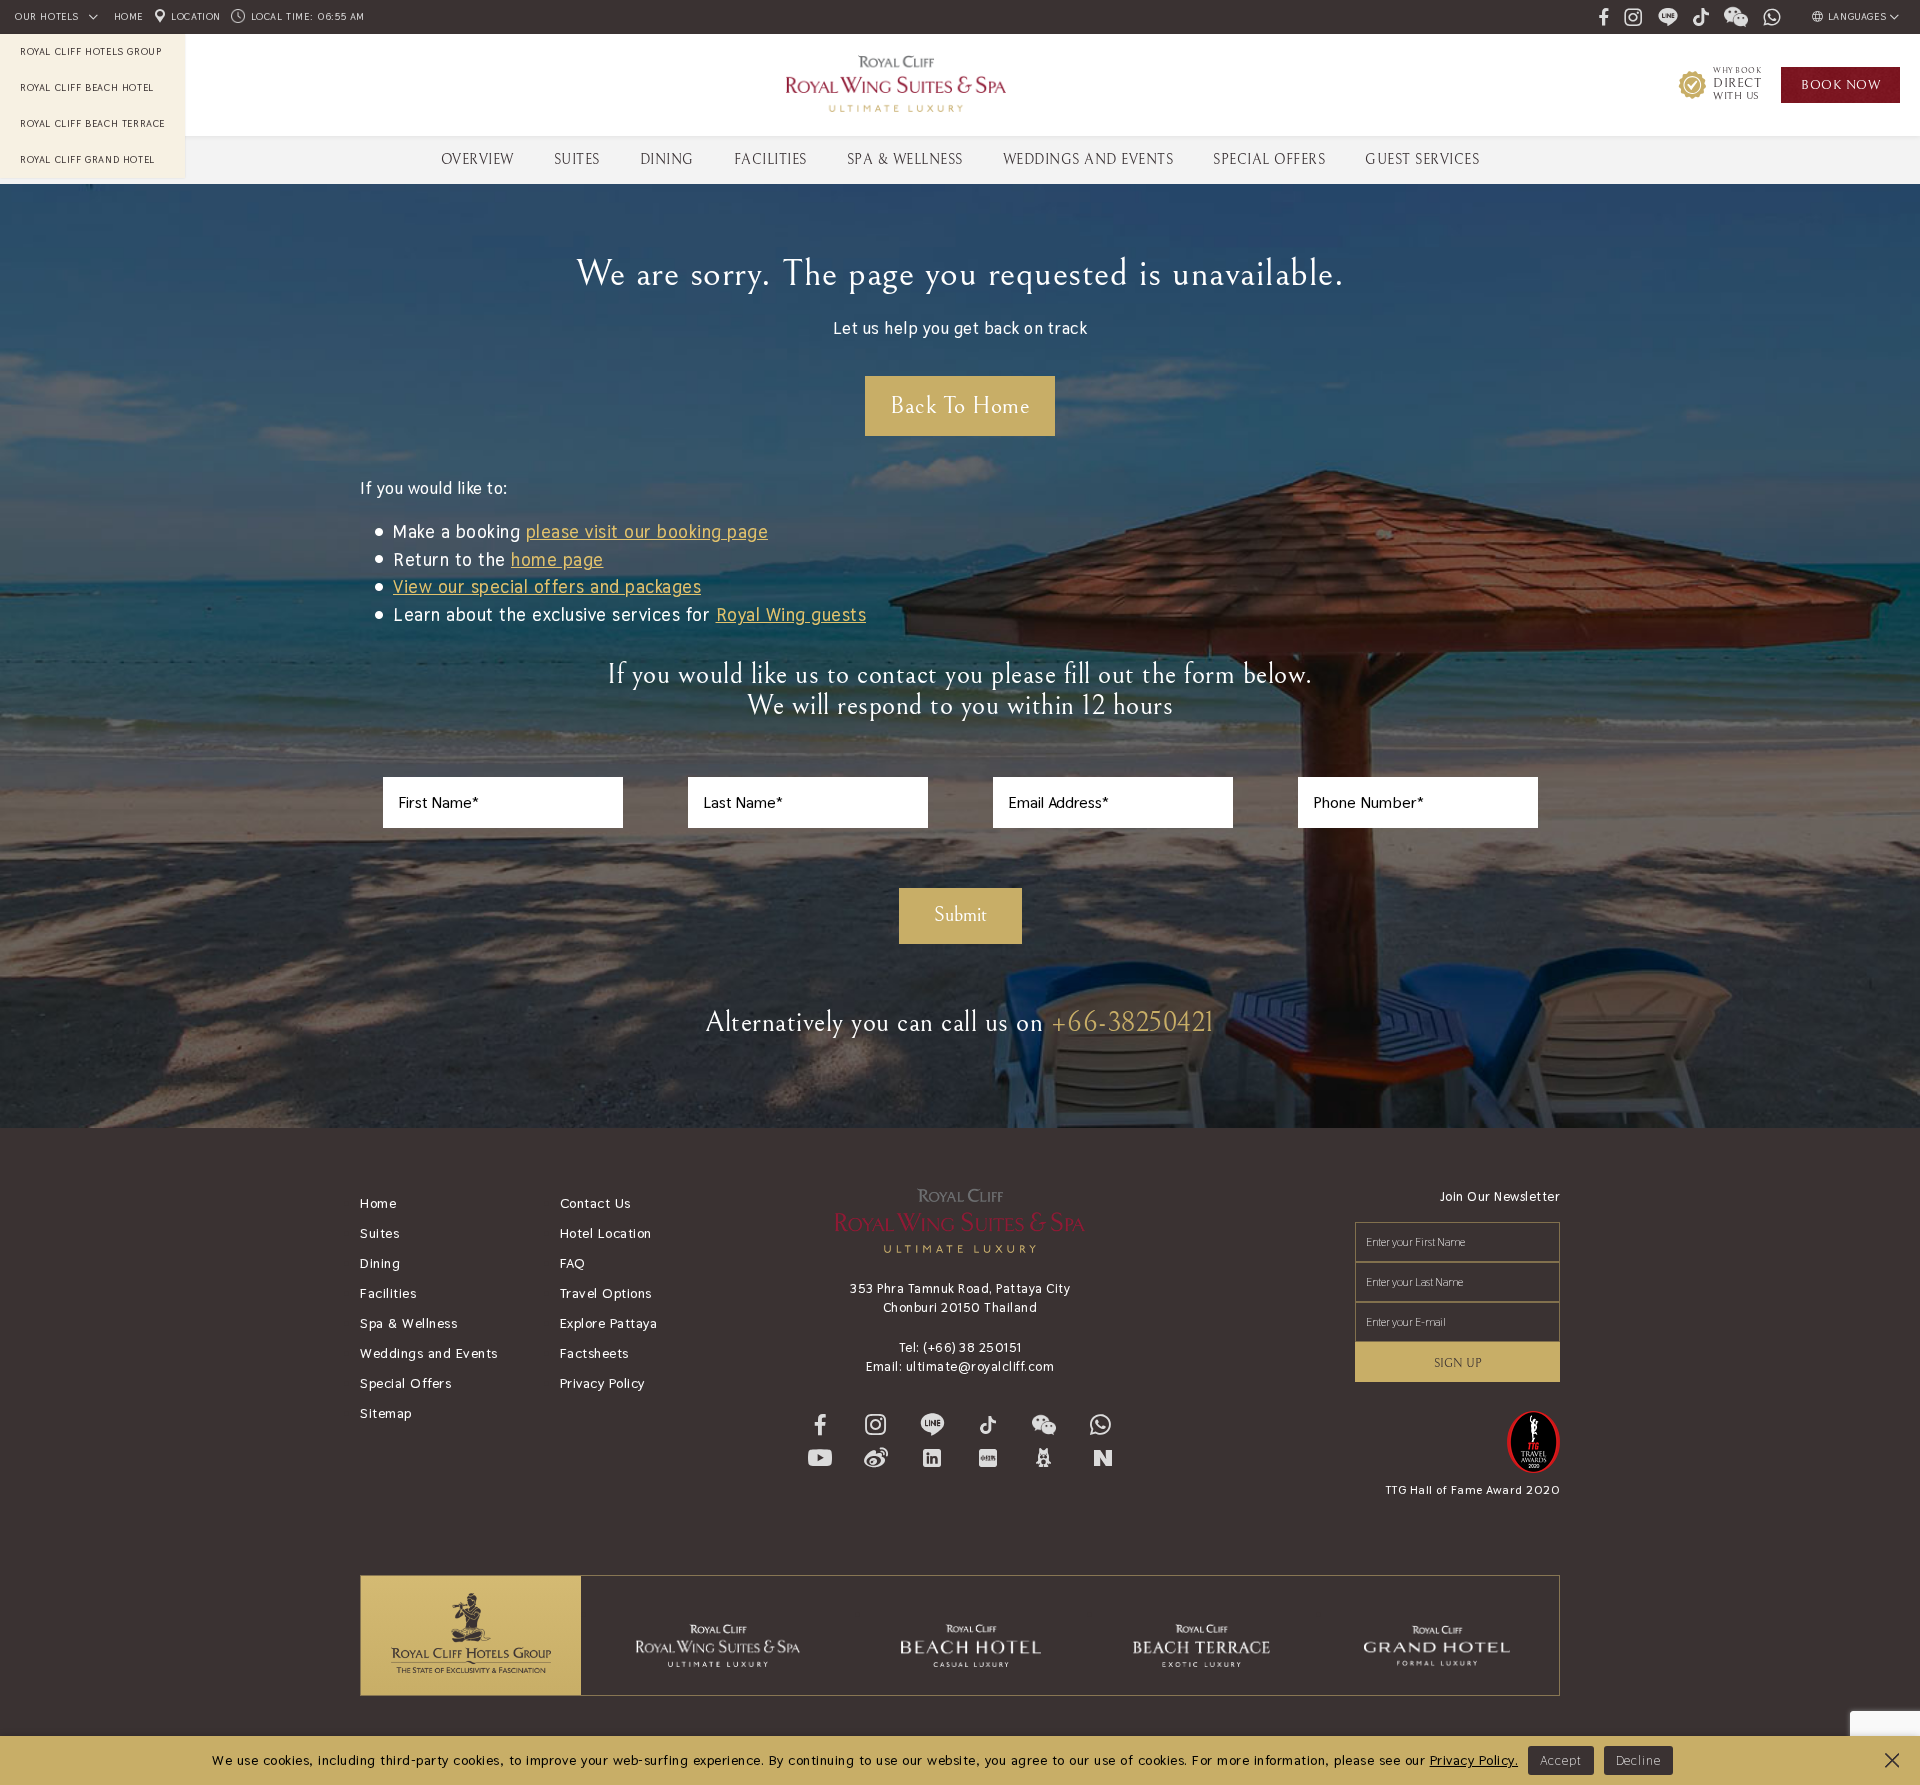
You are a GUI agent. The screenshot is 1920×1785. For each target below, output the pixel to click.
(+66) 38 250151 (972, 1347)
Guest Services (1422, 160)
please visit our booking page (647, 531)
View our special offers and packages (547, 586)
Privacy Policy (602, 1383)
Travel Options (606, 1293)
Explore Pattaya (609, 1323)
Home (128, 16)
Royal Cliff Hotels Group (90, 51)
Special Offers (1269, 160)
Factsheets (594, 1353)
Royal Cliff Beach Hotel (87, 87)
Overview (477, 160)
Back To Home (960, 406)
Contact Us (595, 1203)
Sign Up (1458, 1363)
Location (194, 16)
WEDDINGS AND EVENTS (1088, 160)
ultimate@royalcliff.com (980, 1366)
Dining (667, 160)
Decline (1638, 1760)
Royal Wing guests (791, 614)
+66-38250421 (1133, 1023)
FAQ (573, 1263)
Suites (577, 160)
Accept (1560, 1760)
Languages (1857, 16)
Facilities (770, 160)
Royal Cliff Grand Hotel (87, 159)
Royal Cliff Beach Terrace (92, 123)
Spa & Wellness (905, 160)
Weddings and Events (429, 1353)
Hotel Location (606, 1233)
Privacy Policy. (1474, 1760)
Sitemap (386, 1413)
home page (557, 559)
